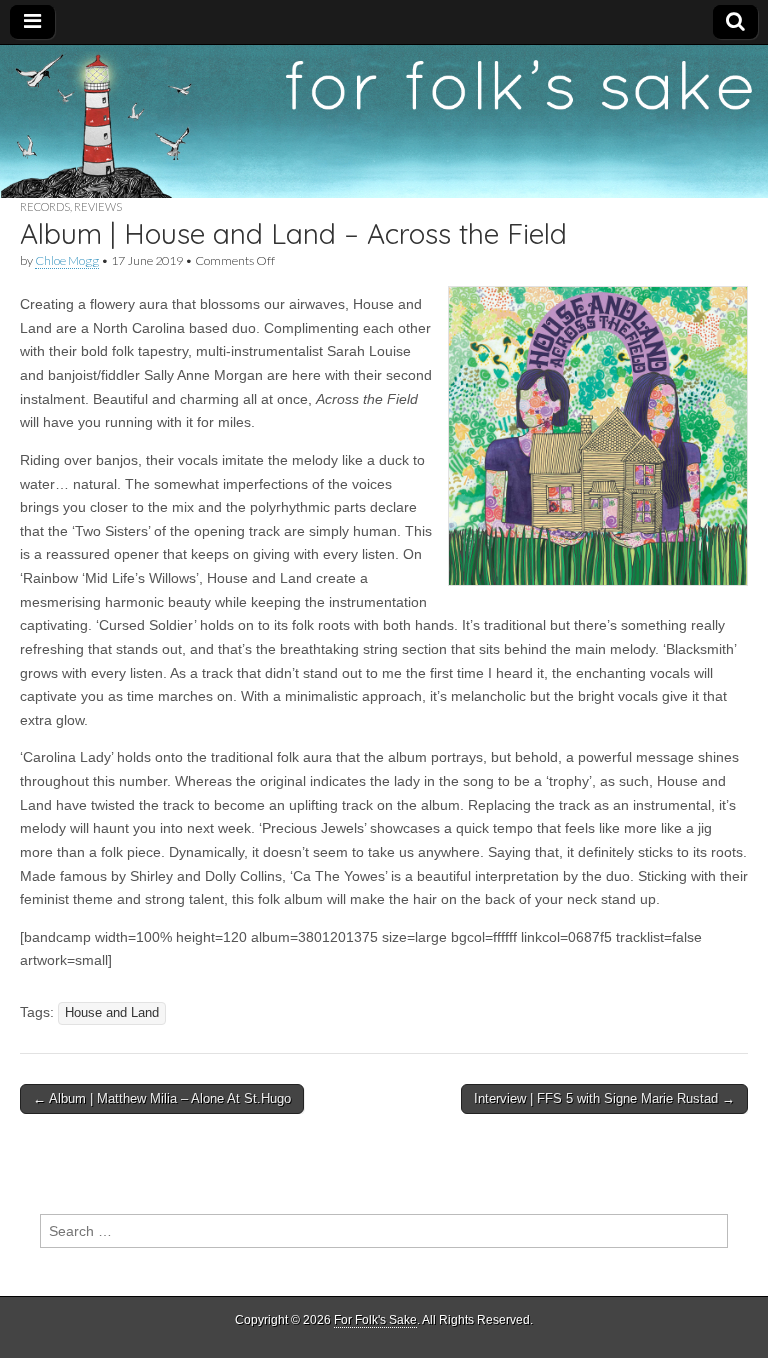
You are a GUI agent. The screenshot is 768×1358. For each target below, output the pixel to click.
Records (45, 206)
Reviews (98, 206)
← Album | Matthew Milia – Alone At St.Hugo (162, 1098)
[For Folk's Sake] (384, 122)
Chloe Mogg (67, 260)
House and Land (112, 1013)
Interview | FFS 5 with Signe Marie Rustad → (604, 1098)
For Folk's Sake (375, 1320)
